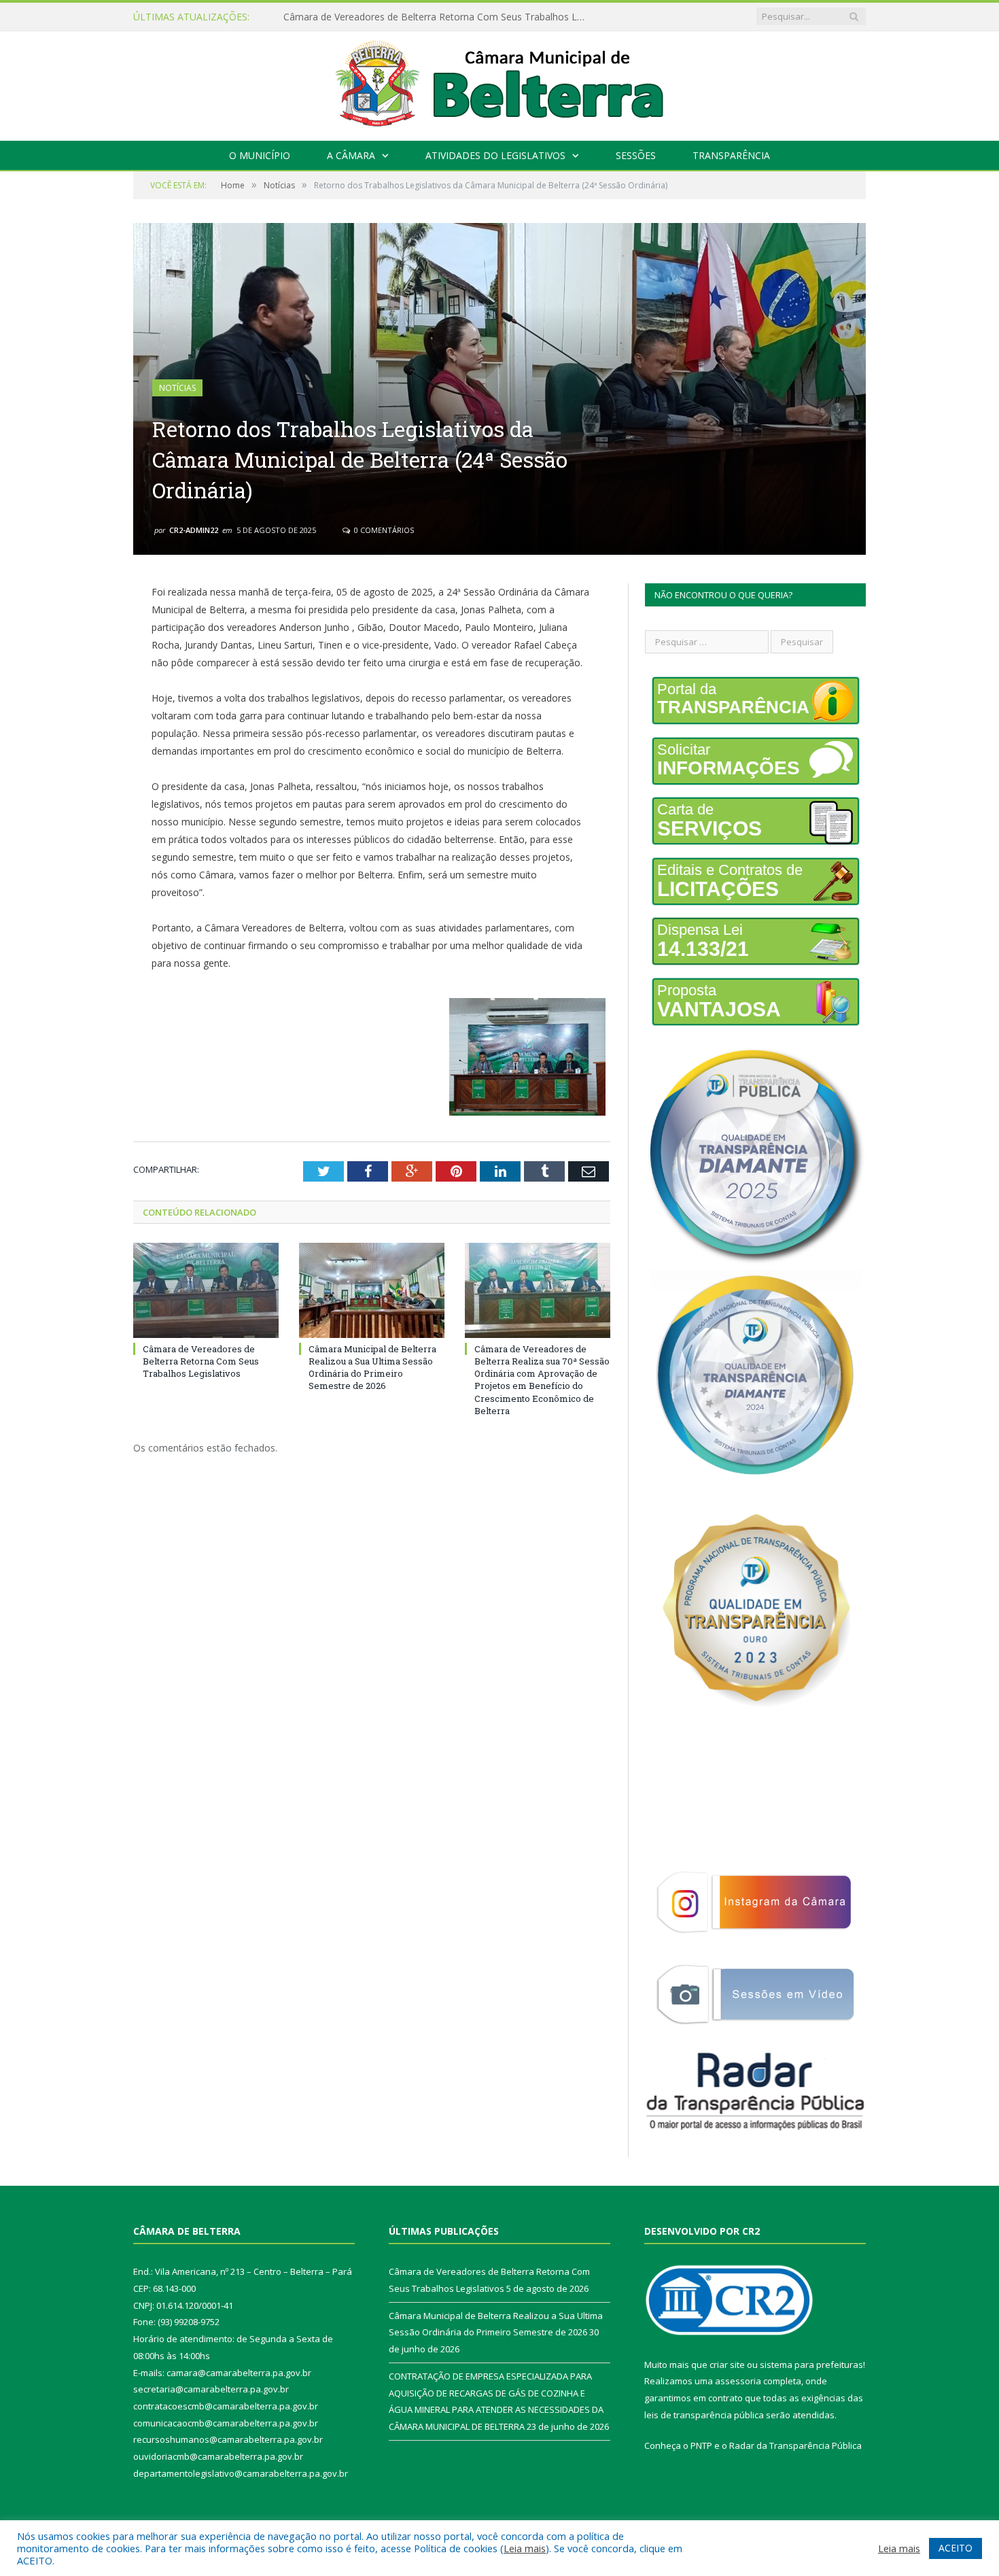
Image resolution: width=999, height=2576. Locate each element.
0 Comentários (383, 530)
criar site (727, 2365)
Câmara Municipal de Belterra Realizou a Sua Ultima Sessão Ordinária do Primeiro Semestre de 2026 (440, 17)
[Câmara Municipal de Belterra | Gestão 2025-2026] (500, 83)
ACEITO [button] (956, 2548)
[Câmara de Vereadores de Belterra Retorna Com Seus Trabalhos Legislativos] (206, 1290)
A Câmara (351, 155)
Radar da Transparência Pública (795, 2445)
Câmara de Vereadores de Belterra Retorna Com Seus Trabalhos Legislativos (201, 1361)
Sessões (636, 155)
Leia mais (525, 2548)
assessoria (738, 2381)
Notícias (177, 388)
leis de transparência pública (704, 2415)
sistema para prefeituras (811, 2365)
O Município (260, 155)
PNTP (701, 2445)
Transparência (731, 155)
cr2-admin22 (194, 530)
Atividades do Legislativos (495, 155)
